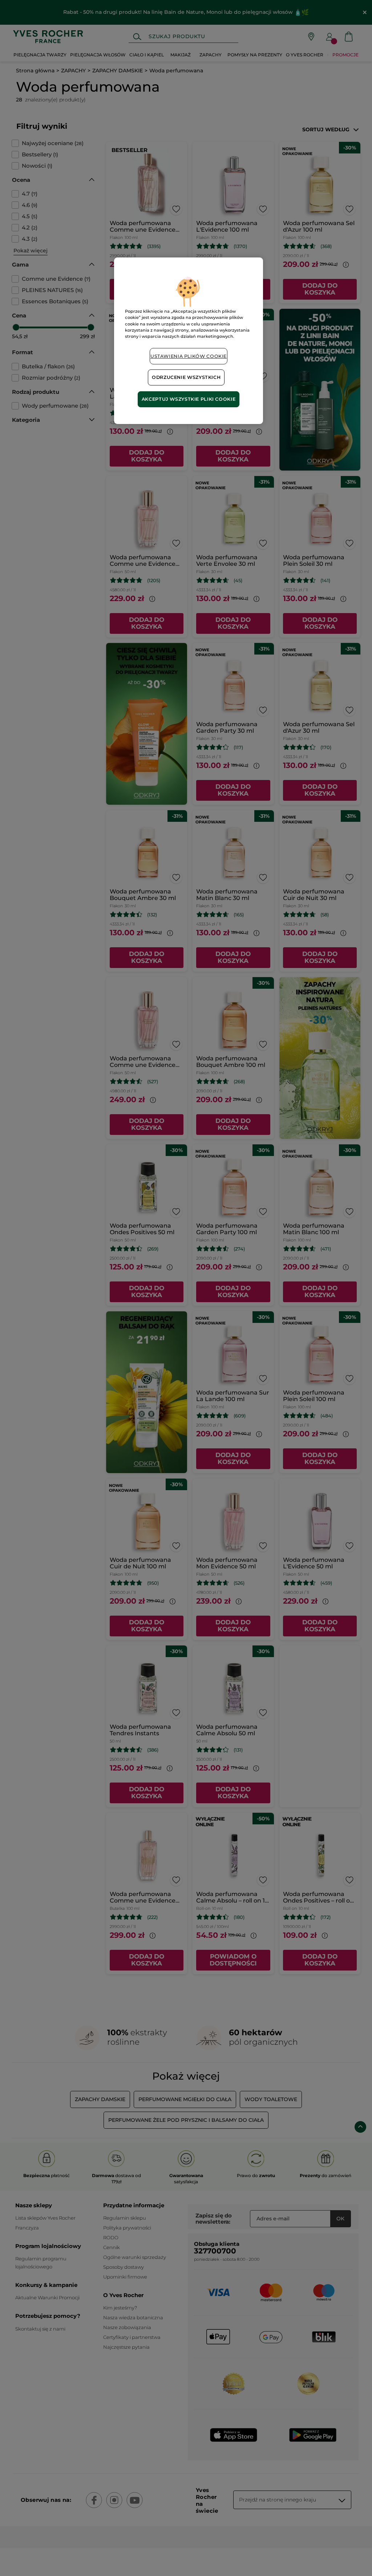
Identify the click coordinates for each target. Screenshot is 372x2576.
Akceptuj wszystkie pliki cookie (189, 399)
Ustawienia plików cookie (189, 356)
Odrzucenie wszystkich (186, 377)
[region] (189, 341)
